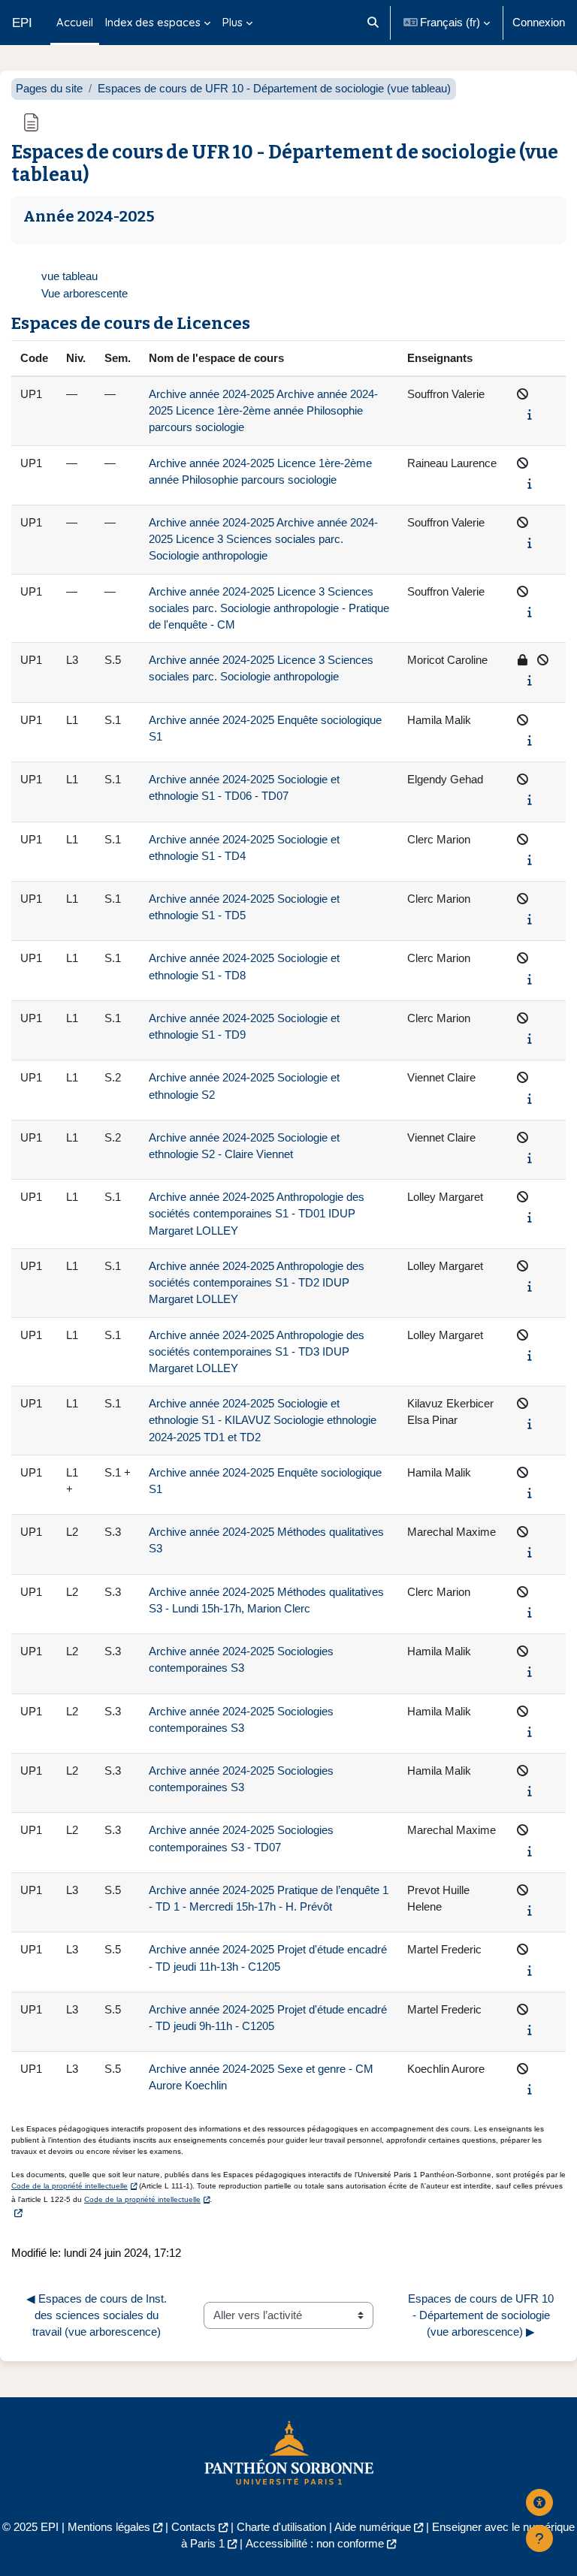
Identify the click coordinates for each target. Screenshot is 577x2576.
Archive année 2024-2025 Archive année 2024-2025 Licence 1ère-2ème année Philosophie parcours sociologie (263, 411)
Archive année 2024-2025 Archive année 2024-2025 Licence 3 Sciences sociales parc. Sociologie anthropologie (263, 539)
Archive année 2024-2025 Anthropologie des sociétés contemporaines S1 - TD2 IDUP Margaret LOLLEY (257, 1283)
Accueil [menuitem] (75, 22)
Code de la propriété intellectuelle (69, 2186)
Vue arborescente (85, 294)
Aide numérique (373, 2527)
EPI (22, 23)
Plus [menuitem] (233, 22)
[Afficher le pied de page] (539, 2538)
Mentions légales (109, 2527)
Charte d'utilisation (281, 2527)
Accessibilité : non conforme (315, 2544)
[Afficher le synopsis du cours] (530, 415)
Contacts (193, 2527)
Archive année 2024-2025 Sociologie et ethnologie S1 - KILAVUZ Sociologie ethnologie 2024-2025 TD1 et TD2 (263, 1420)
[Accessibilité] (539, 2502)
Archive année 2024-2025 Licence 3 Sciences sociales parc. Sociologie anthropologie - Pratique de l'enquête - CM (269, 608)
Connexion (539, 23)
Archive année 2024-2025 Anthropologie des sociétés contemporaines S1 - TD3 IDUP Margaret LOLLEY (257, 1352)
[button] (373, 23)
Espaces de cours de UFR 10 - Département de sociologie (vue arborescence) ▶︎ (482, 2315)
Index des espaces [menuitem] (153, 22)
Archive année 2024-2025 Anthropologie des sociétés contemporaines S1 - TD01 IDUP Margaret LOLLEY (257, 1214)
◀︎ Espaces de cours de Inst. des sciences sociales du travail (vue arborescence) (98, 2315)
